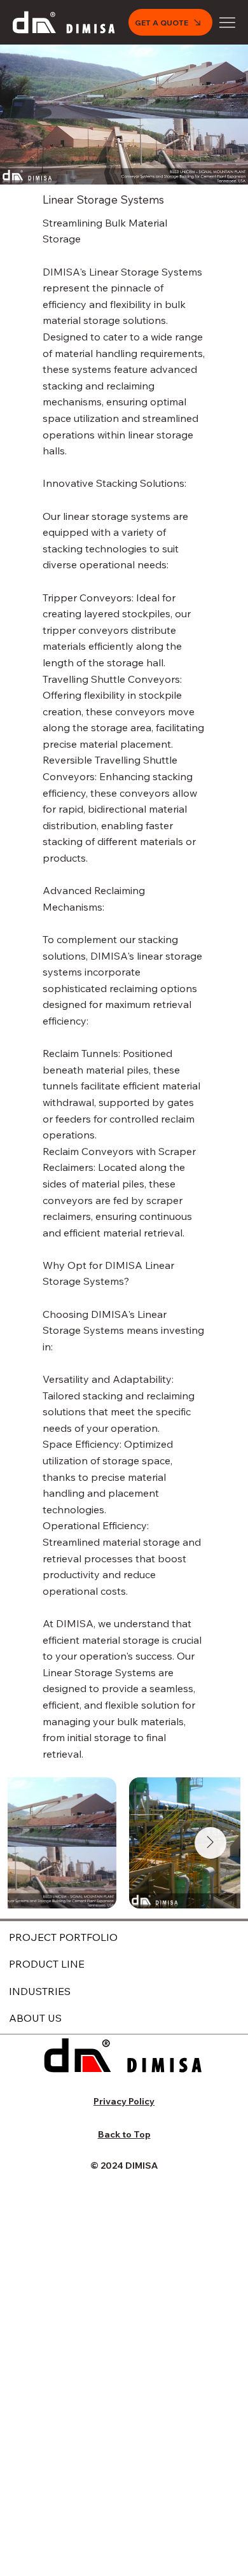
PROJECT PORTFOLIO (63, 1937)
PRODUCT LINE (47, 1964)
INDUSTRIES (40, 1991)
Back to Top (124, 2134)
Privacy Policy (124, 2101)
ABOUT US (35, 2018)
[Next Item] (210, 1843)
